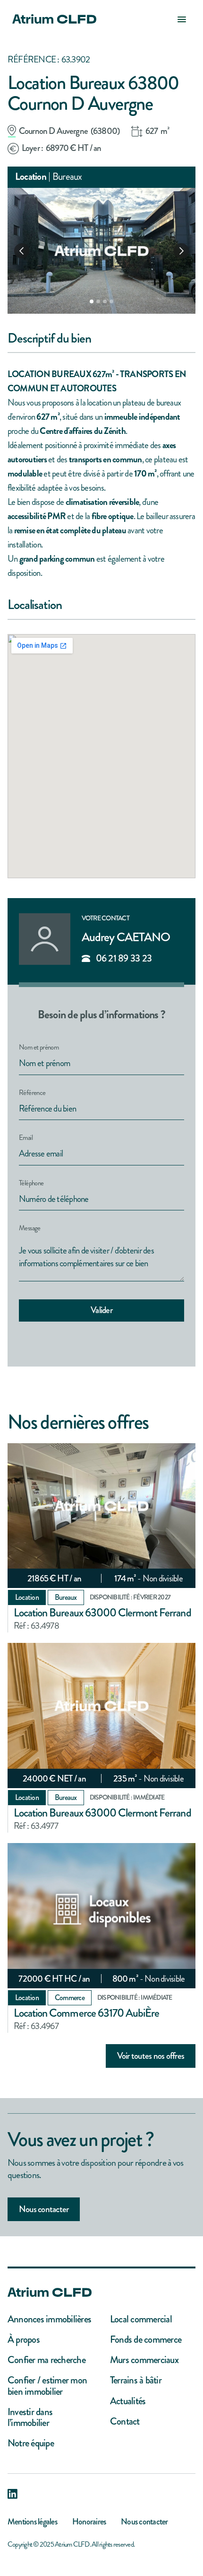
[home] (52, 19)
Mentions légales (32, 2522)
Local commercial (141, 2319)
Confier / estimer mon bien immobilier (47, 2386)
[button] (182, 19)
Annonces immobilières (49, 2319)
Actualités (128, 2401)
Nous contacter (44, 2209)
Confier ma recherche (47, 2360)
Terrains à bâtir (136, 2380)
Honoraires (89, 2522)
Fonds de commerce (146, 2340)
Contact (125, 2422)
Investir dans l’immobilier (30, 2417)
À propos (24, 2340)
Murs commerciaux (144, 2360)
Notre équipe (31, 2443)
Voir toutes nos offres (151, 2056)
